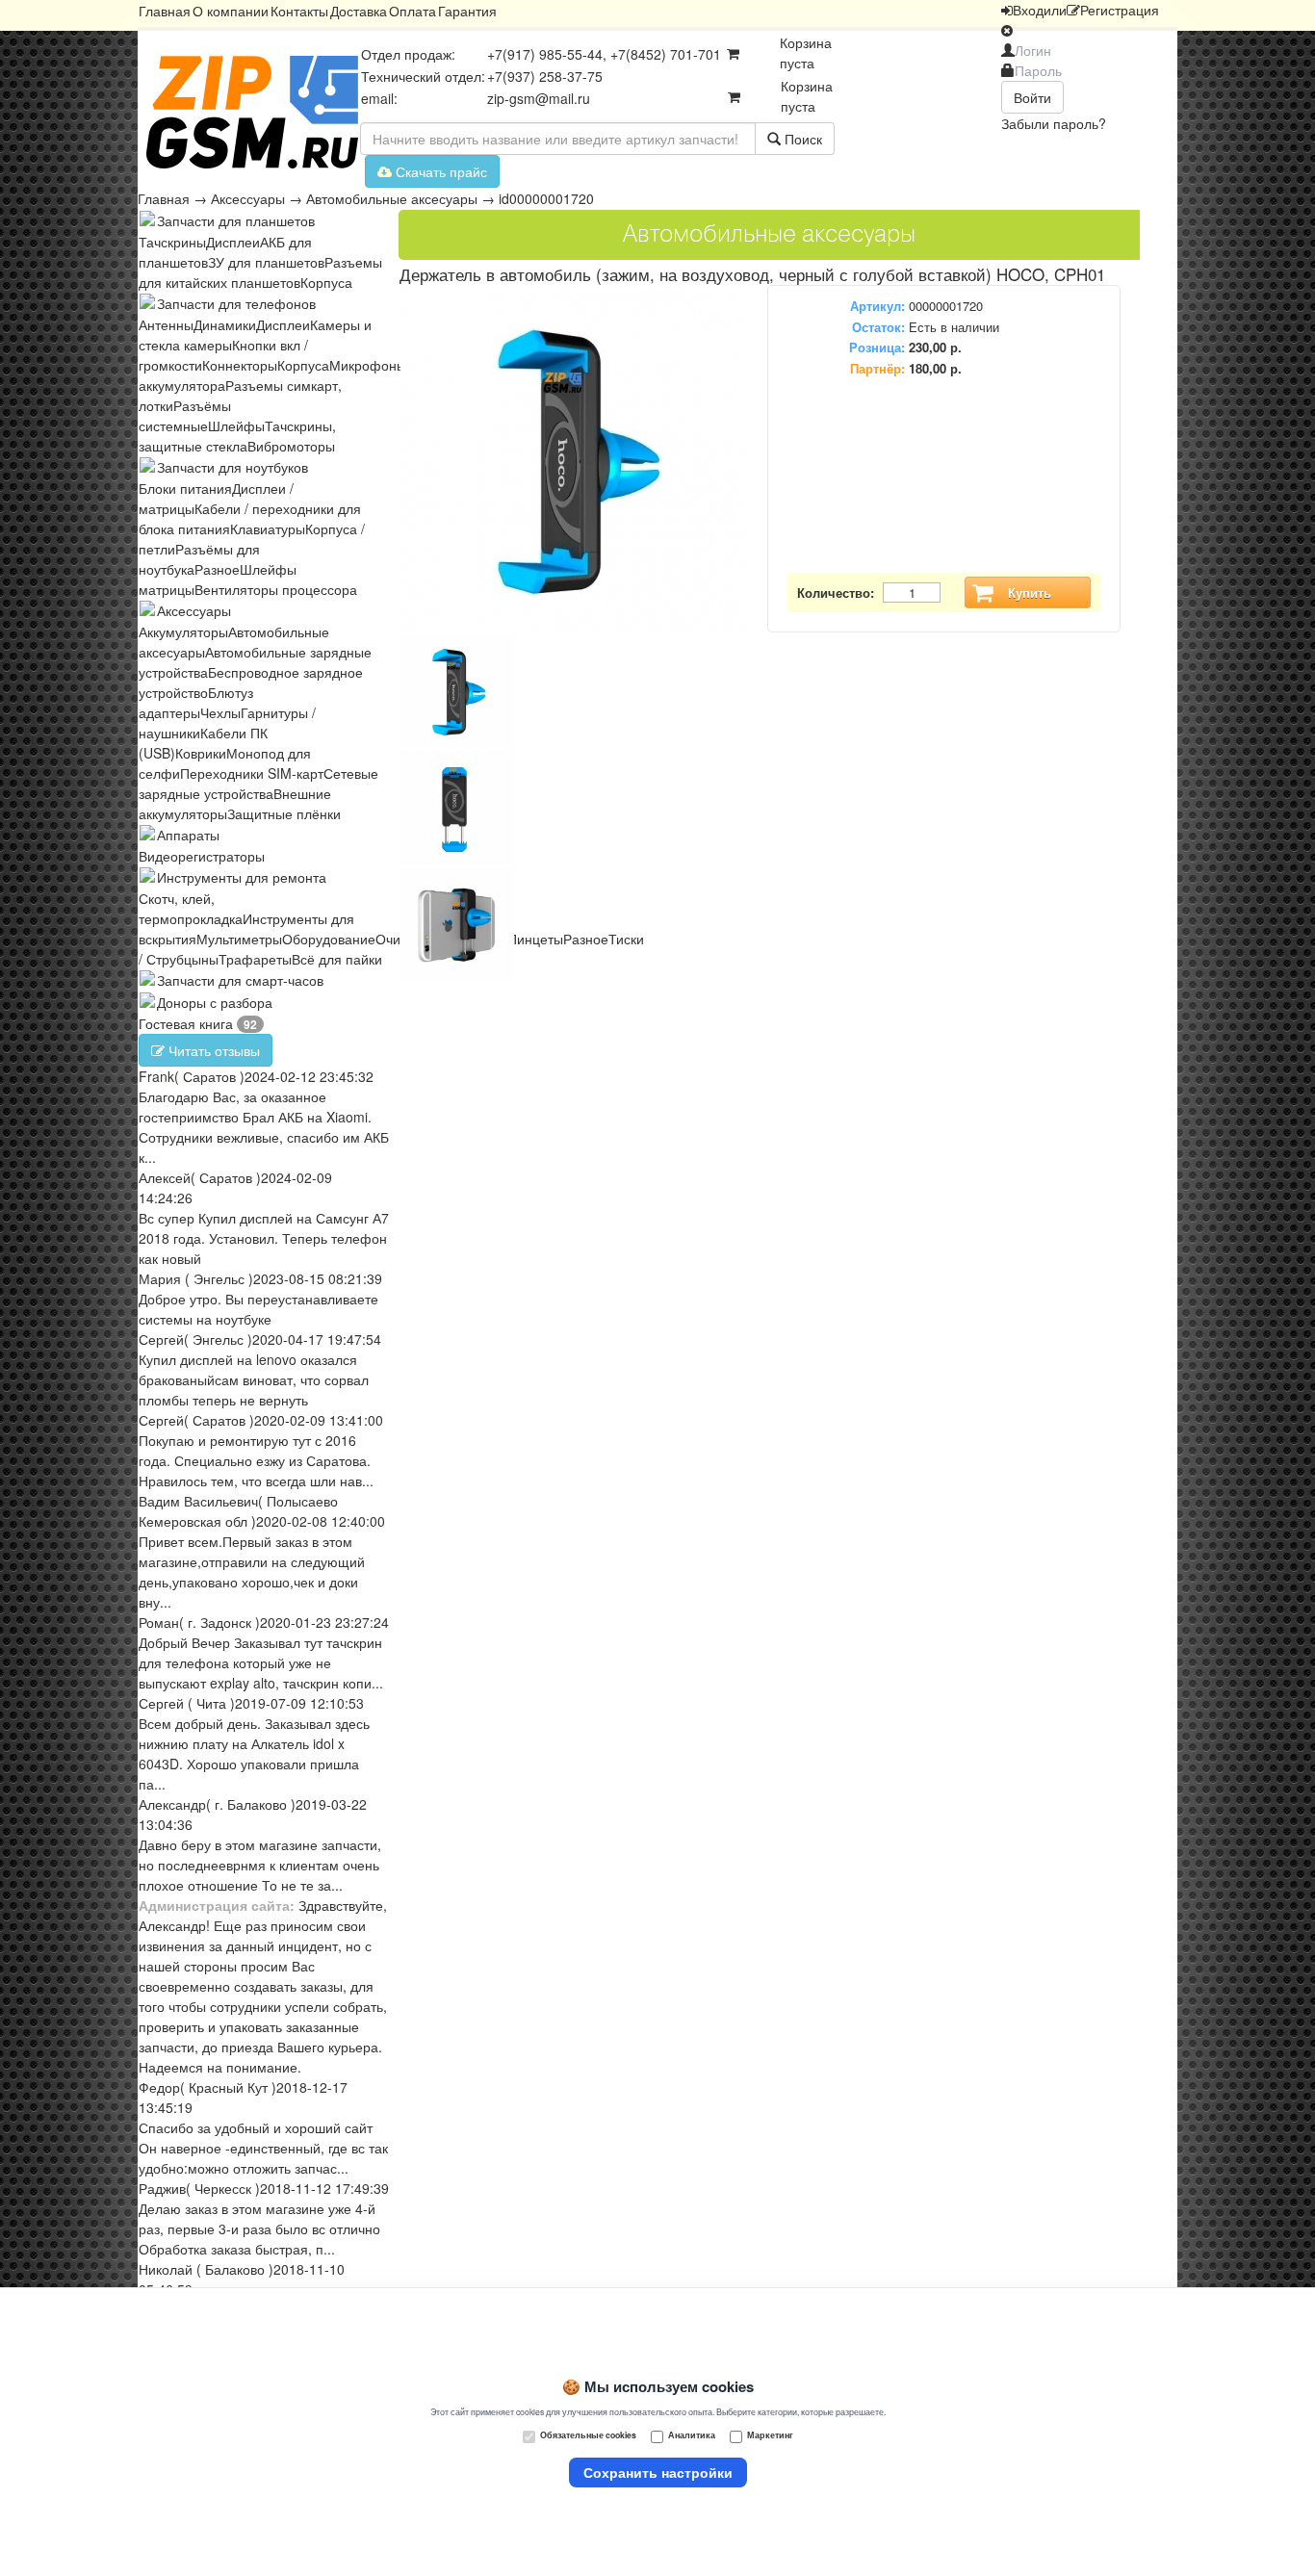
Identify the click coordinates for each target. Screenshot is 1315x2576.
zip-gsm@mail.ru (539, 98)
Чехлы (220, 712)
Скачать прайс (439, 171)
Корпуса (326, 282)
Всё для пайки (337, 959)
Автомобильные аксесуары (392, 198)
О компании (231, 11)
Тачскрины (172, 242)
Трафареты (255, 959)
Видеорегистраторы (202, 856)
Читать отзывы (212, 1050)
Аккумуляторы (183, 631)
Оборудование (329, 939)
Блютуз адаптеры (196, 702)
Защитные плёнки (284, 813)
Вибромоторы (291, 446)
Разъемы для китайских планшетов (260, 272)
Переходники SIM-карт (252, 773)
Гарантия (467, 11)
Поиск (801, 139)
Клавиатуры (268, 528)
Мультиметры (239, 939)
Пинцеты (535, 939)
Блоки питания (185, 488)
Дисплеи (233, 242)
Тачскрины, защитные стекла (237, 436)
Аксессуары (248, 198)
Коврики (201, 753)
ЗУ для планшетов (266, 262)
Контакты (299, 11)
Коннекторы (240, 365)
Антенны (166, 324)
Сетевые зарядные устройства (258, 783)
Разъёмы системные (185, 415)
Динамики (225, 324)
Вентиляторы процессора (276, 589)
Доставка (359, 11)
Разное (217, 569)
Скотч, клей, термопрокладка (191, 908)
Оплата (413, 11)
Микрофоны (368, 365)
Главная (165, 11)
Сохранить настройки (658, 2472)
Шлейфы (236, 425)
